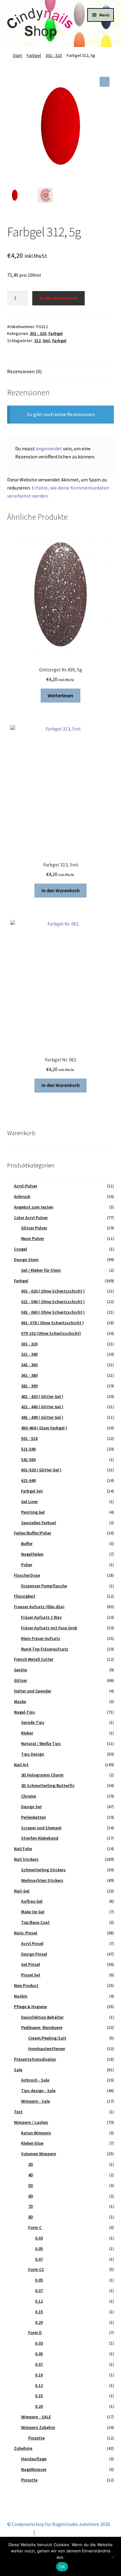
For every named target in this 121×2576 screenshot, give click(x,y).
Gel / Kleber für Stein (41, 1270)
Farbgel (34, 55)
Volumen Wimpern (39, 2154)
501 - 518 (29, 1438)
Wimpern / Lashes (31, 2122)
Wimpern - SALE (36, 2417)
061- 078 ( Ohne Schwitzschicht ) (52, 1323)
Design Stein (26, 1260)
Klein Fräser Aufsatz (41, 1638)
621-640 (28, 1480)
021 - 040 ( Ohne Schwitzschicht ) (53, 1302)
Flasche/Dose (27, 1575)
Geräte (20, 1670)
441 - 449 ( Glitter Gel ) (42, 1417)
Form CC (36, 2269)
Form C (35, 2227)
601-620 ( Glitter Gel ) (41, 1470)
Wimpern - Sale (36, 2101)
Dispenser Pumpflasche (44, 1586)
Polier (27, 1565)
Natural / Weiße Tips (41, 1743)
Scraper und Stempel (41, 1828)
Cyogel (20, 1249)
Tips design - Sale (38, 2091)
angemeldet (49, 448)
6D (31, 2196)
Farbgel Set (32, 1491)
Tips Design (33, 1754)
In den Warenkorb (58, 298)
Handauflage (34, 2459)
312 (37, 341)
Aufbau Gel (32, 1901)
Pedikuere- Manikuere (42, 2027)
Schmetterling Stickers (43, 1870)
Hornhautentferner (47, 2049)
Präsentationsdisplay (35, 2059)
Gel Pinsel (31, 1964)
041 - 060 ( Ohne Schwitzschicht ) (53, 1312)
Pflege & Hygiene (30, 2007)
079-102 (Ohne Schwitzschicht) (51, 1333)
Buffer (27, 1543)
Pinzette (36, 2438)
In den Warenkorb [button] (61, 890)
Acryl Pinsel (32, 1943)
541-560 (28, 1460)
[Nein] (113, 2556)
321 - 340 (29, 1354)
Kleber (27, 1733)
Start (17, 55)
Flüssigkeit (25, 1596)
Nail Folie (23, 1849)
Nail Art (21, 1765)
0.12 (39, 2301)
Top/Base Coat (35, 1922)
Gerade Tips (33, 1722)
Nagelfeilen (32, 1554)
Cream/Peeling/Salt (47, 2038)
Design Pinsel (34, 1954)
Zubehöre (23, 2448)
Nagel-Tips (25, 1712)
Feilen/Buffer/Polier (33, 1533)
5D (31, 2185)
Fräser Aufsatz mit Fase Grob (49, 1628)
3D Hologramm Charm (42, 1775)
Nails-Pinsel (26, 1933)
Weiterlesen (60, 695)
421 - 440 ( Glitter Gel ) (42, 1407)
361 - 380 (29, 1375)
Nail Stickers (26, 1859)
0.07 (39, 2259)
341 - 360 (29, 1365)
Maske (20, 1701)
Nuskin (21, 1996)
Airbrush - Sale (35, 2080)
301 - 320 (54, 55)
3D (31, 2164)
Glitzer (20, 1680)
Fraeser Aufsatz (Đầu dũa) (39, 1607)
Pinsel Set (31, 1975)
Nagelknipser (34, 2469)
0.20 (39, 2322)
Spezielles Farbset (39, 1523)
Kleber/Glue (32, 2143)
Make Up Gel (33, 1912)
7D (31, 2206)
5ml (46, 341)
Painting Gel (33, 1512)
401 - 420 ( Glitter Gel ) (42, 1396)
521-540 (28, 1449)
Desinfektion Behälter (42, 2017)
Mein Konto (20, 2532)
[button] (105, 82)
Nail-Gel (22, 1891)
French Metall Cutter (34, 1659)
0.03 (39, 2238)
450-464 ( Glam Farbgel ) (44, 1428)
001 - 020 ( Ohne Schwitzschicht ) (53, 1291)
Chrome (29, 1796)
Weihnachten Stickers (42, 1880)
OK (62, 2567)
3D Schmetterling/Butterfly (48, 1785)
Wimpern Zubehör (38, 2427)
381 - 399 (29, 1386)
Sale (18, 2070)
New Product (26, 1985)
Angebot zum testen (34, 1207)
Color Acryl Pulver (31, 1218)
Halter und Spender (33, 1691)
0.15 (39, 2312)
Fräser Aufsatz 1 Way (41, 1617)
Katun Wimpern (36, 2133)
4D (31, 2175)
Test (18, 2112)
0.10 (39, 2375)
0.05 (39, 2249)
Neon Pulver (33, 1238)
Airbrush (22, 1196)
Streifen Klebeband (40, 1838)
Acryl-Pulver (26, 1186)
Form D (35, 2332)
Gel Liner (29, 1502)
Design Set (31, 1807)
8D (31, 2217)
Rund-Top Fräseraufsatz (45, 1649)
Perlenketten (34, 1817)
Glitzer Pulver (34, 1228)
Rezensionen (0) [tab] (24, 371)
